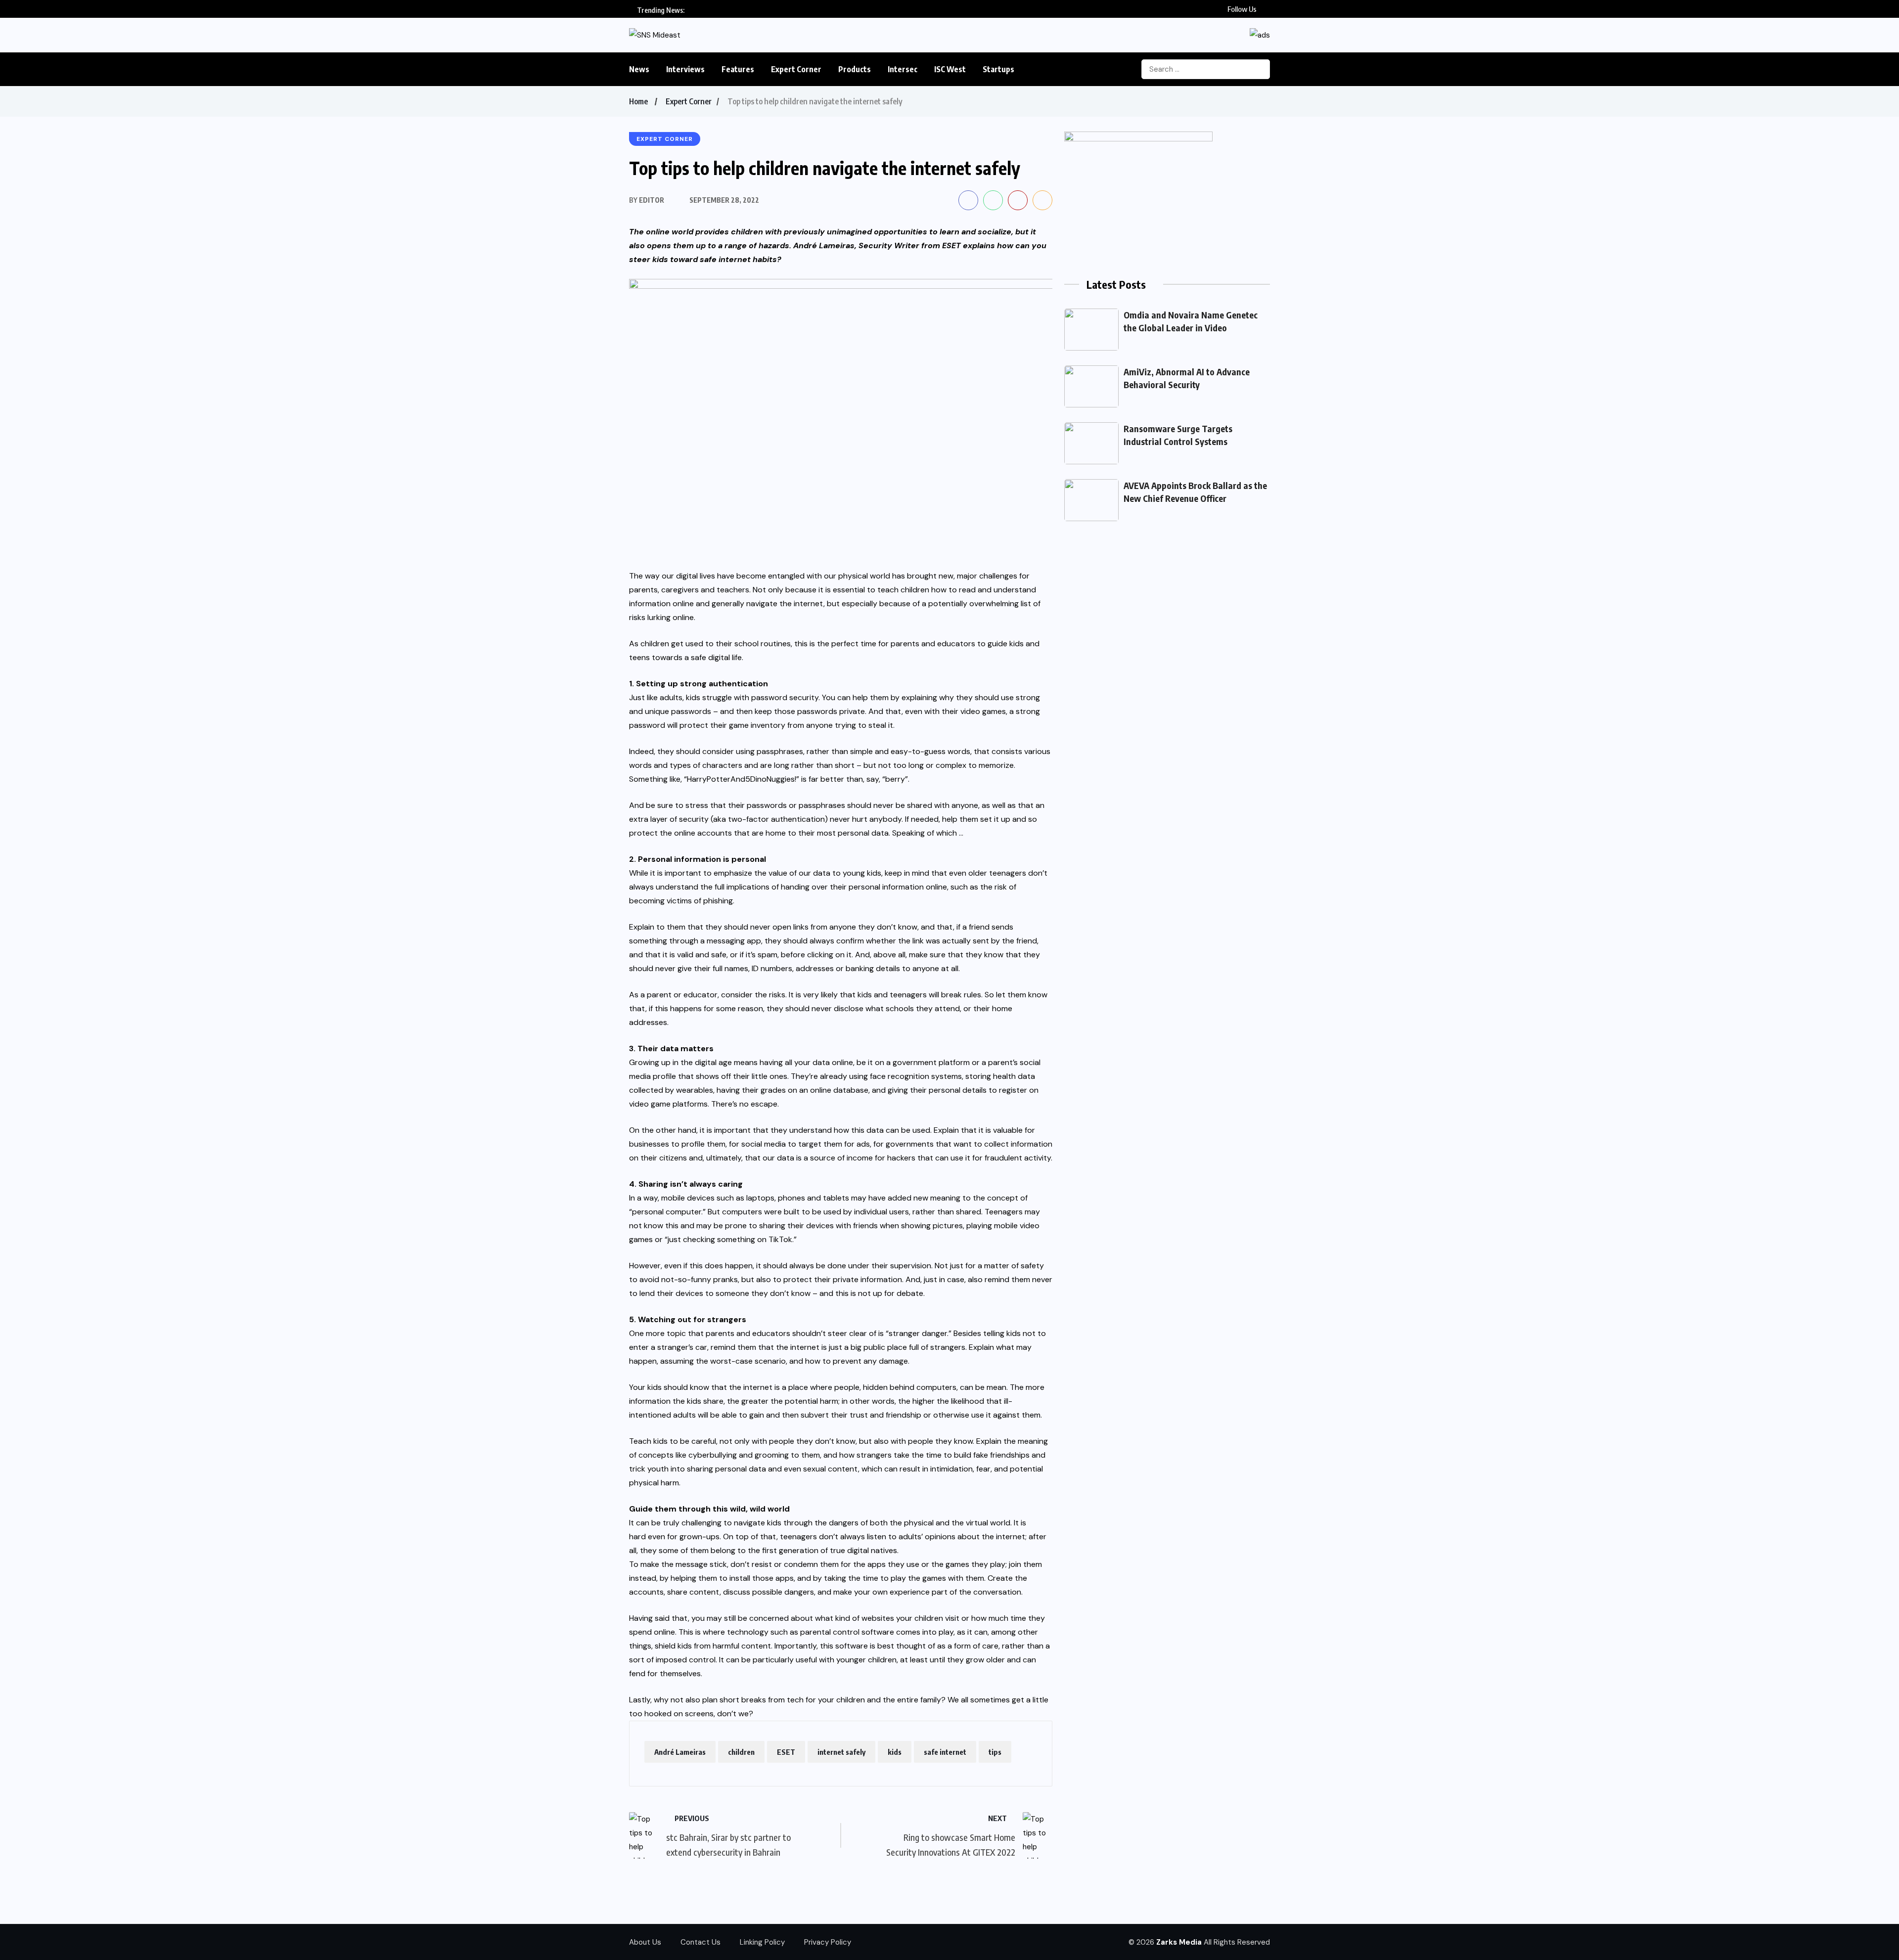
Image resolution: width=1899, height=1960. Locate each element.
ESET (951, 245)
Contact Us (701, 1942)
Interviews (685, 69)
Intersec (903, 69)
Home (638, 101)
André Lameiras (680, 1752)
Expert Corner (796, 69)
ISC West (950, 69)
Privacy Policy (828, 1942)
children (741, 1752)
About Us (645, 1942)
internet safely (841, 1752)
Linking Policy (762, 1942)
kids (895, 1752)
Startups (998, 69)
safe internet (945, 1752)
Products (855, 69)
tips (995, 1752)
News (639, 69)
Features (738, 69)
